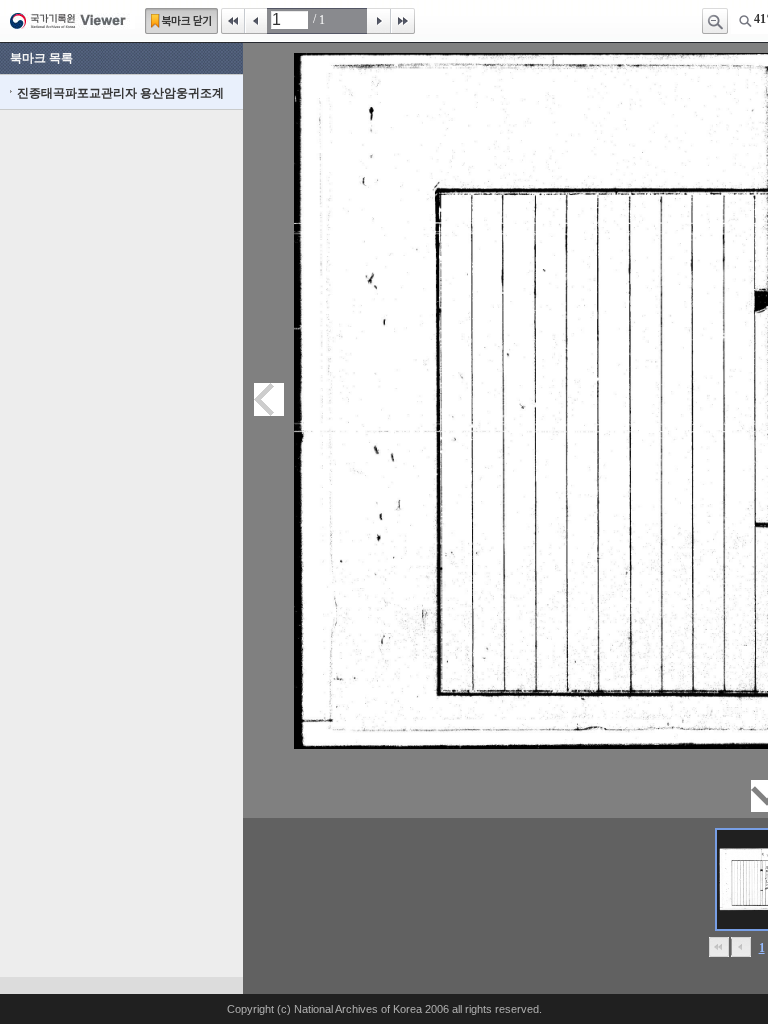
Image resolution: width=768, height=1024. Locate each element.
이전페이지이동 (269, 399)
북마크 (181, 21)
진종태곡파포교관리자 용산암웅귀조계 (120, 93)
